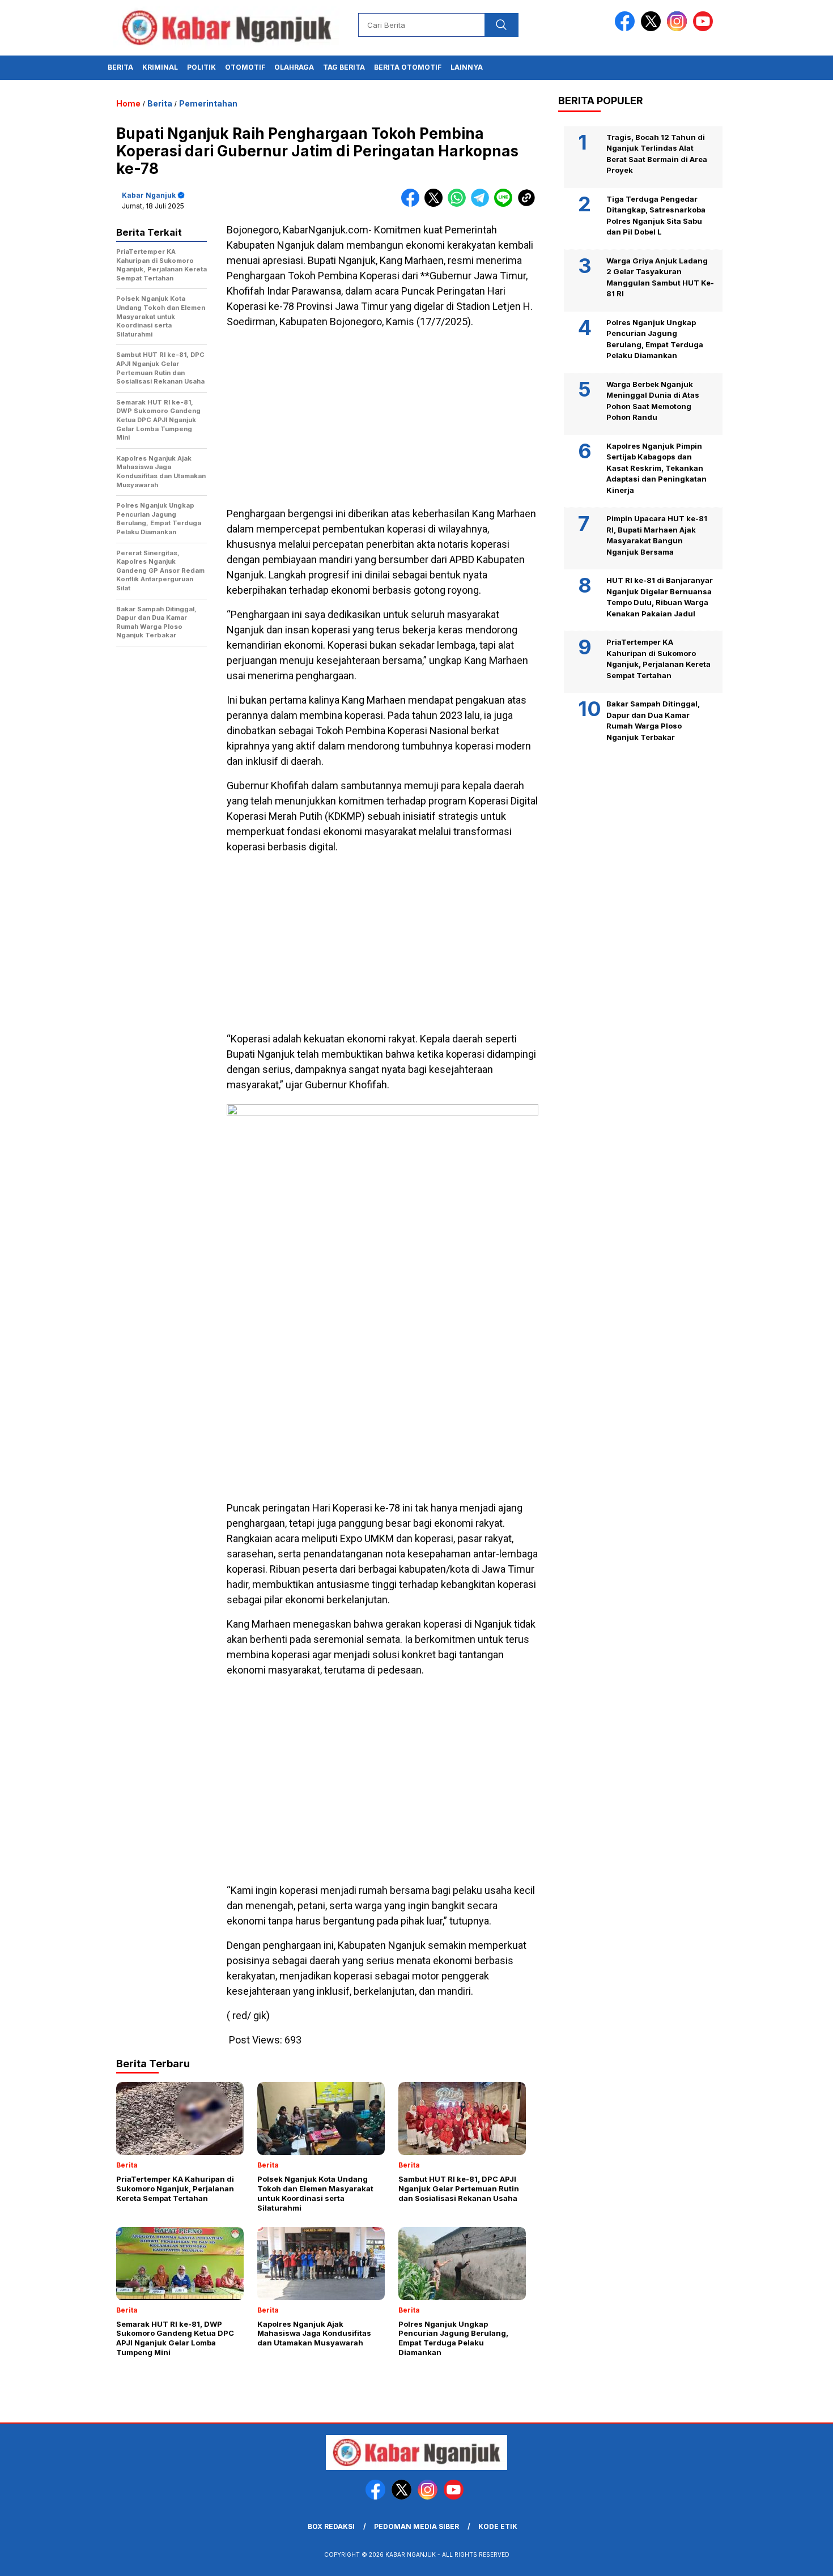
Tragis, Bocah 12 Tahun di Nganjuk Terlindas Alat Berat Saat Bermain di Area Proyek (657, 153)
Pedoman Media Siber (416, 2526)
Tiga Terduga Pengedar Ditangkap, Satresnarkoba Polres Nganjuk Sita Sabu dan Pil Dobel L (656, 215)
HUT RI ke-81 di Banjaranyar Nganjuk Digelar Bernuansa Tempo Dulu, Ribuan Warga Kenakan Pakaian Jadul (660, 597)
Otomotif (245, 67)
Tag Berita (344, 67)
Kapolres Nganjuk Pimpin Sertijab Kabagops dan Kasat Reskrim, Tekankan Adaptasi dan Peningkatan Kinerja (656, 467)
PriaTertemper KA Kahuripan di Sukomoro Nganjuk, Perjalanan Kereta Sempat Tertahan (658, 659)
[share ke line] (506, 204)
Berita (120, 67)
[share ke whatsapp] (459, 204)
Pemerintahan (208, 103)
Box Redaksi (331, 2526)
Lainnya (467, 67)
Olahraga (294, 67)
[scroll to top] (799, 2558)
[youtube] (705, 29)
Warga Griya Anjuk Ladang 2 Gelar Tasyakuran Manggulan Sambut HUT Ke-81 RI (660, 277)
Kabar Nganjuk (149, 195)
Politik (201, 67)
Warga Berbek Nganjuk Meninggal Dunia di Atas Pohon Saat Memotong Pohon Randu (653, 400)
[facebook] (627, 29)
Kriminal (160, 67)
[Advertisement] (382, 418)
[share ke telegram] (483, 204)
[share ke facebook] (413, 204)
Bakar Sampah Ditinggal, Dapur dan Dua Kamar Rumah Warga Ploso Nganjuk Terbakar (653, 720)
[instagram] (679, 29)
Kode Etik (498, 2526)
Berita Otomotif (408, 67)
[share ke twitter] (436, 204)
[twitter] (653, 29)
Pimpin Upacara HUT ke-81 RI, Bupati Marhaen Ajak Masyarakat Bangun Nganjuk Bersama (657, 535)
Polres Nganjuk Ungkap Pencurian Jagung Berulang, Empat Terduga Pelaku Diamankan (655, 339)
